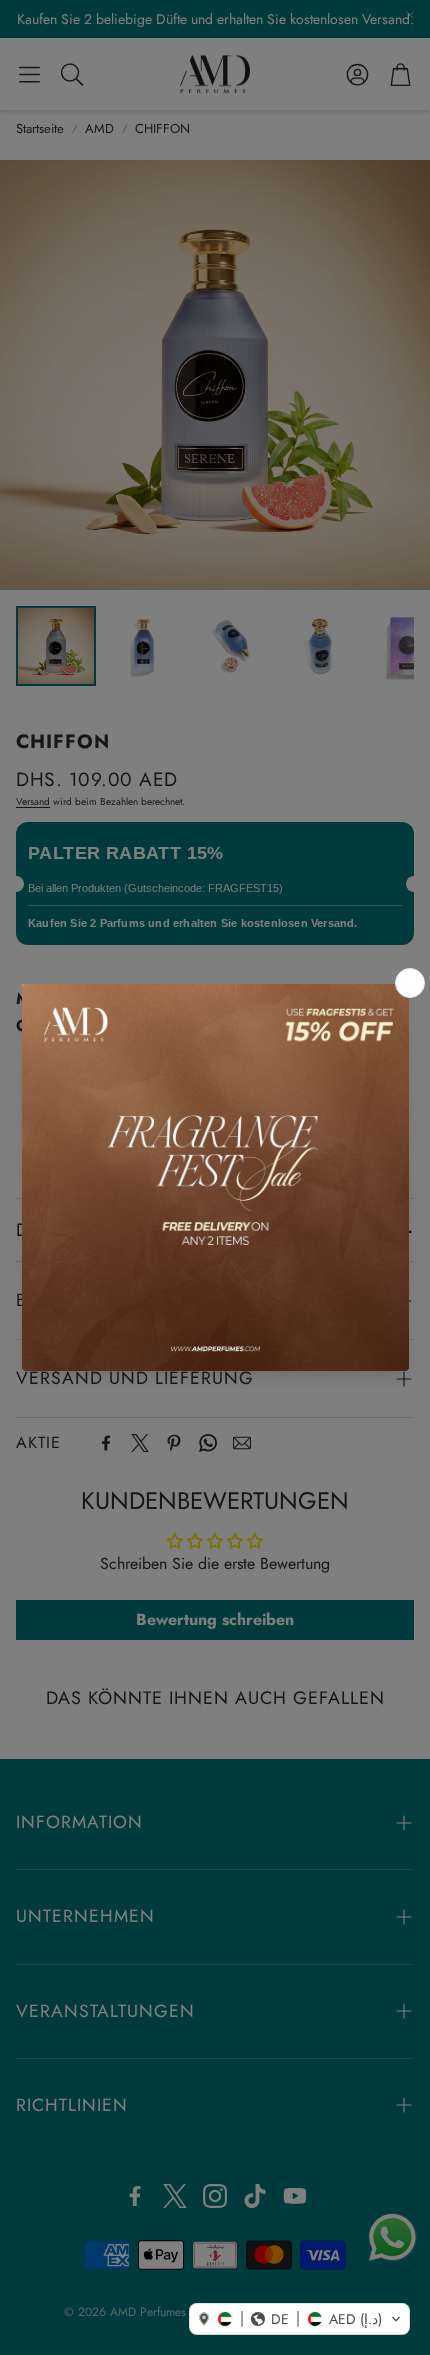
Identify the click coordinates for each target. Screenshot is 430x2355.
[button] (299, 2319)
